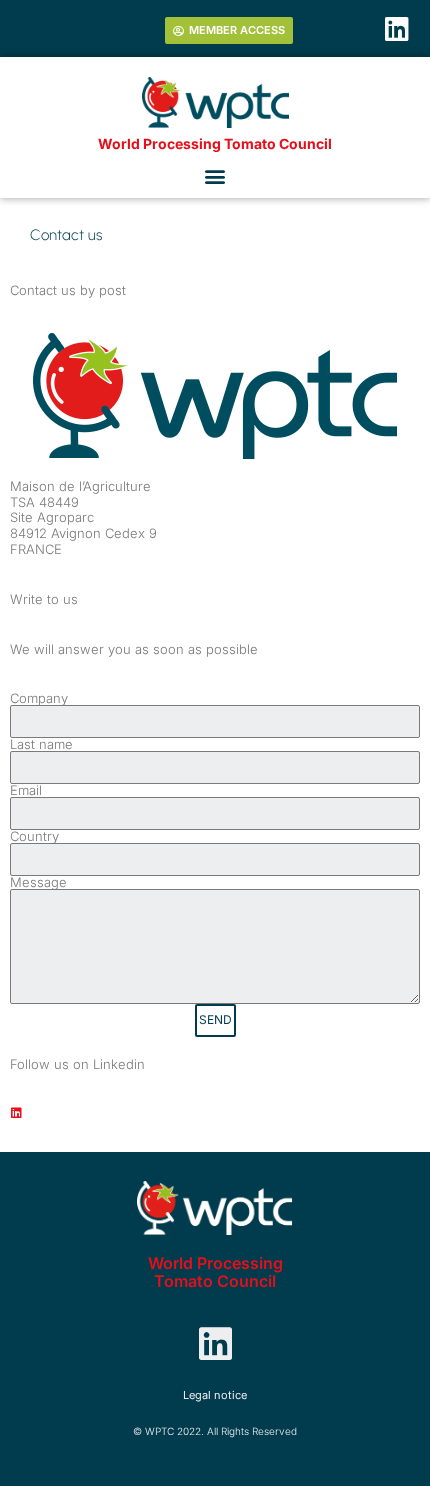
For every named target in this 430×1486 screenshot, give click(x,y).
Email (26, 790)
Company (39, 698)
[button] (215, 175)
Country (34, 836)
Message (38, 882)
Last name (41, 744)
